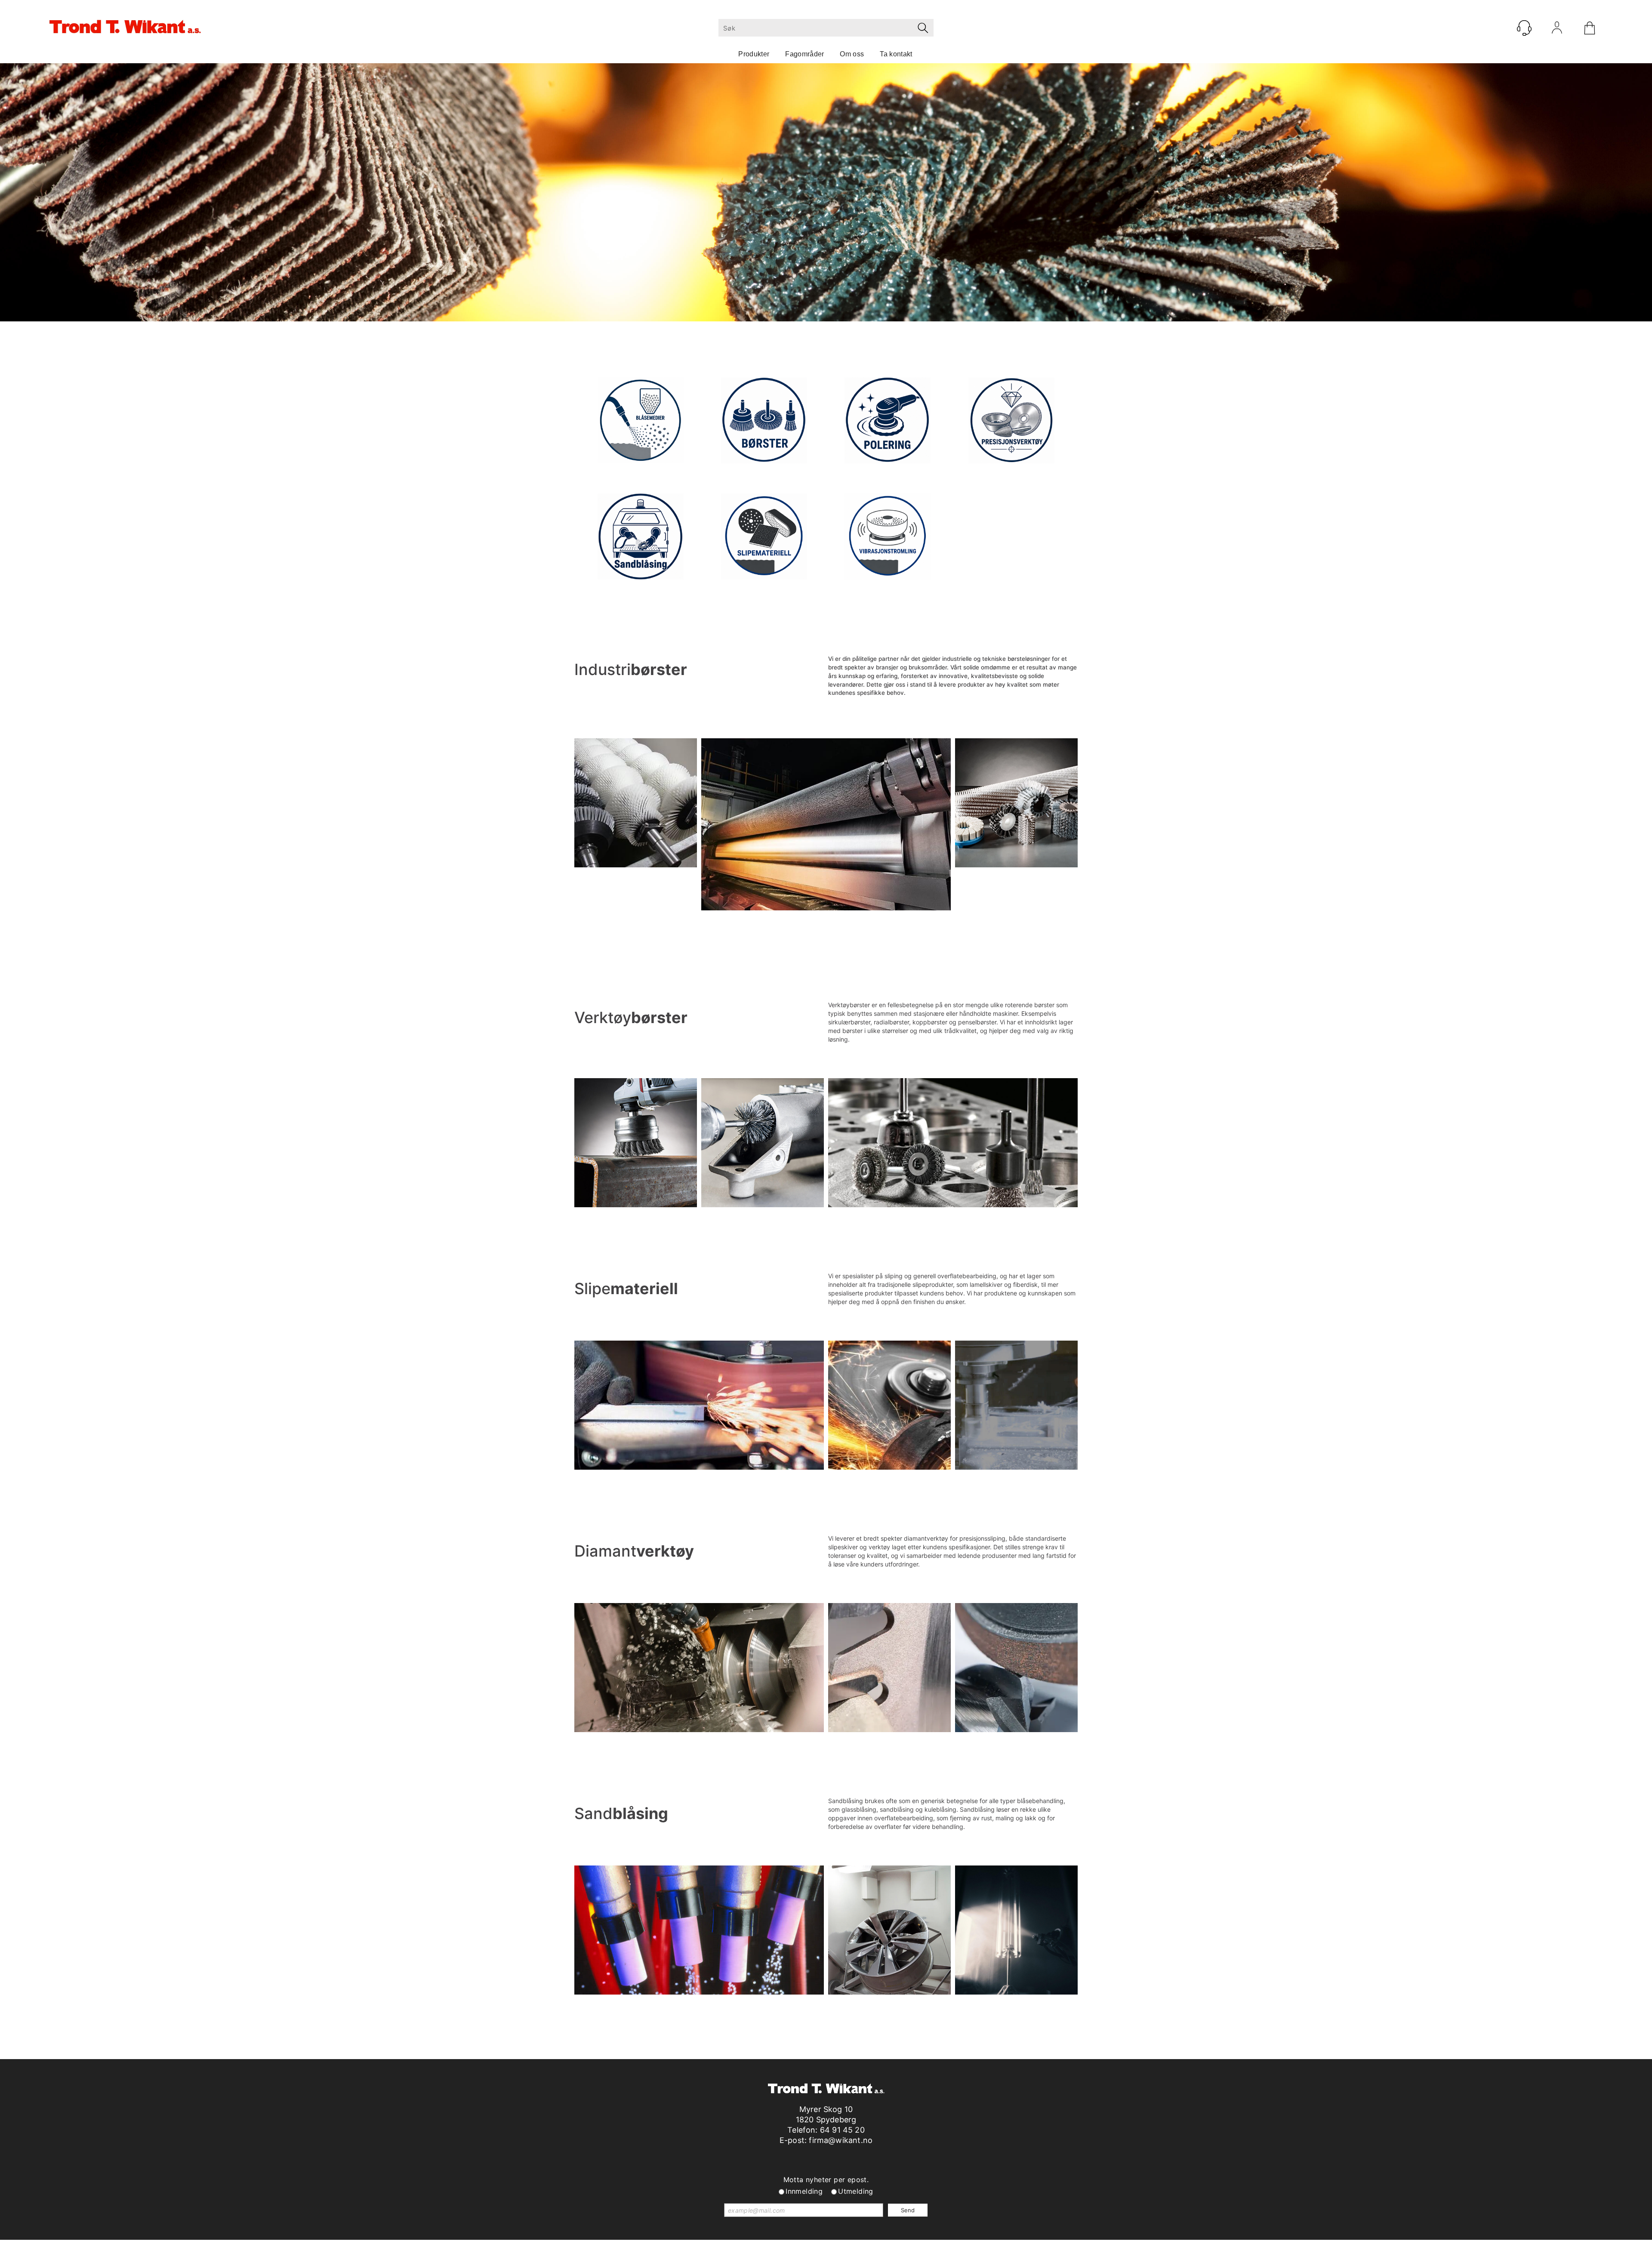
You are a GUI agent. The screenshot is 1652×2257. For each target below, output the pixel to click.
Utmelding (856, 2191)
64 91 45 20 (842, 2130)
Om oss (852, 54)
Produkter (754, 54)
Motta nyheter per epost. (826, 2180)
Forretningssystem (857, 2248)
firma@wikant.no (841, 2140)
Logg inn (1557, 30)
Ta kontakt (896, 54)
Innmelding (804, 2191)
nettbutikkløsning (918, 2248)
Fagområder (804, 54)
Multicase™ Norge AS (1000, 2248)
